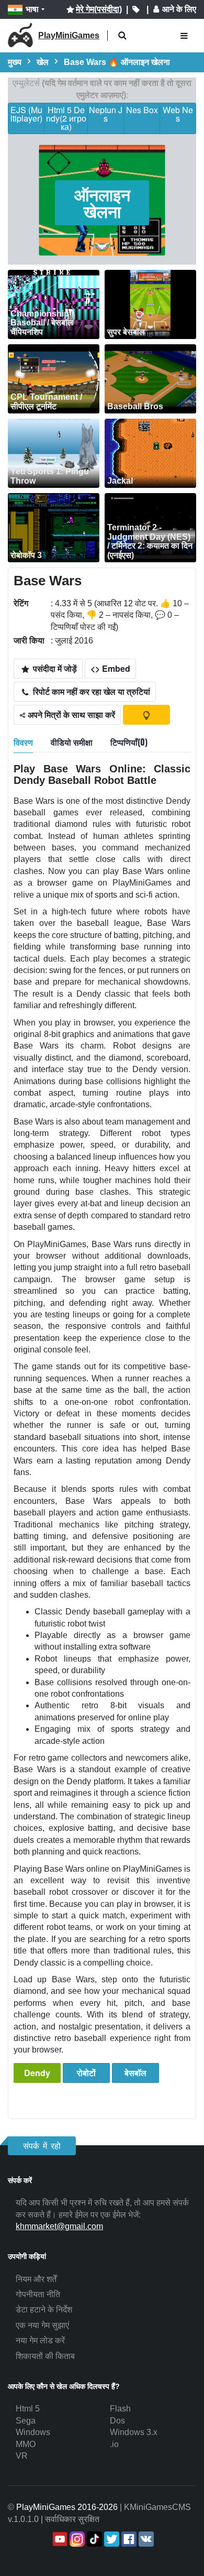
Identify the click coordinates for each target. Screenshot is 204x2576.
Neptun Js (106, 114)
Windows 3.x (134, 2432)
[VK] (145, 2539)
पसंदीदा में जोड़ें (54, 668)
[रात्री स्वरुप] (146, 715)
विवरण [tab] (23, 742)
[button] (122, 36)
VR (22, 2456)
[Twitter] (111, 2539)
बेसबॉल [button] (135, 2073)
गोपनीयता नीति (38, 2294)
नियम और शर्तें (36, 2279)
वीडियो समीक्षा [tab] (72, 742)
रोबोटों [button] (86, 2073)
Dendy (37, 2073)
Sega (26, 2421)
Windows (33, 2432)
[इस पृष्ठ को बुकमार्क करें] (136, 9)
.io (114, 2444)
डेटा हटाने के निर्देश (44, 2310)
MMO (26, 2444)
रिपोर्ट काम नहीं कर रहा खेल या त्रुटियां (90, 691)
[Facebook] (128, 2539)
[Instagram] (76, 2539)
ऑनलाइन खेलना (102, 203)
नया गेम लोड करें (40, 2340)
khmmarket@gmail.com (59, 2226)
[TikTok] (93, 2539)
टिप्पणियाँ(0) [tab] (129, 742)
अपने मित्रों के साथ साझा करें (70, 714)
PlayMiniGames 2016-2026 (67, 2507)
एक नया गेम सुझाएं (42, 2325)
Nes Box (142, 110)
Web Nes (178, 114)
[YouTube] (59, 2539)
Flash (120, 2409)
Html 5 (28, 2409)
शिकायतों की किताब (45, 2356)
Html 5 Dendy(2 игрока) (66, 118)
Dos (117, 2421)
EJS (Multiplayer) (26, 114)
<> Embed (110, 668)
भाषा (32, 9)
